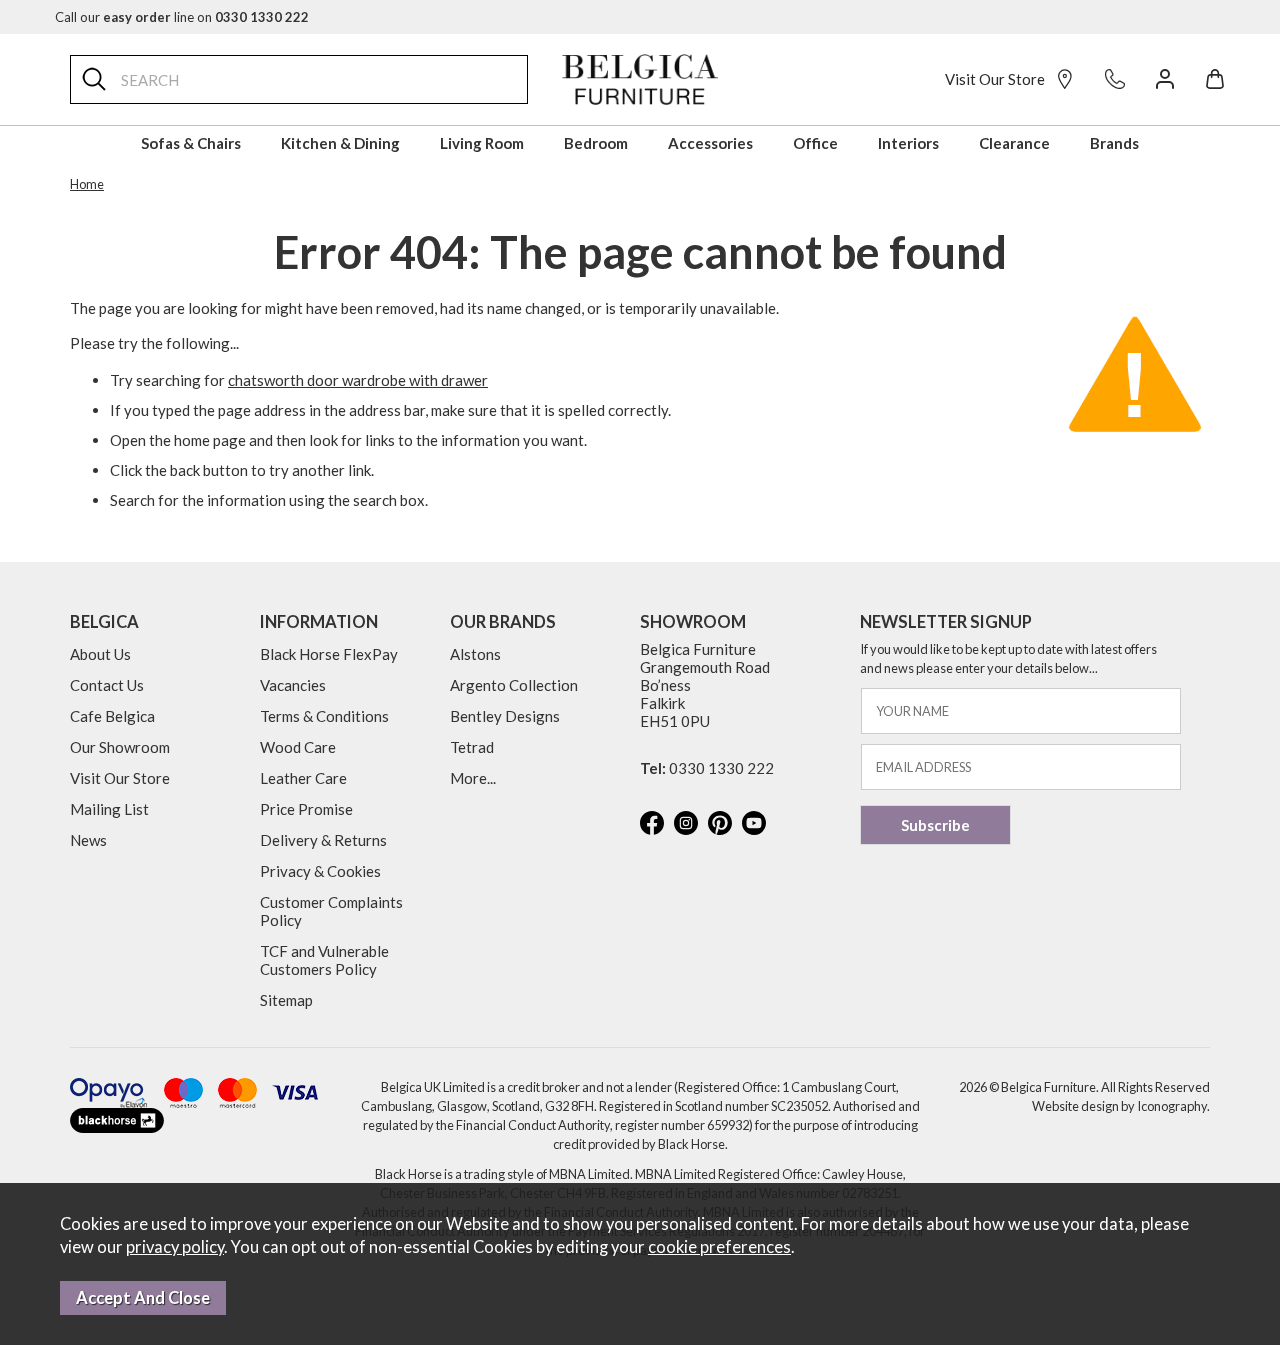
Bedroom (596, 143)
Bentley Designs (505, 716)
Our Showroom (120, 747)
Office (815, 143)
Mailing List (109, 809)
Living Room (482, 143)
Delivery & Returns (323, 840)
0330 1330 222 (721, 768)
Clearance (1014, 143)
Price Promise (306, 809)
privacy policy (175, 1247)
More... (473, 778)
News (88, 840)
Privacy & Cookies (320, 871)
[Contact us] (1115, 79)
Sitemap (286, 1000)
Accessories (710, 143)
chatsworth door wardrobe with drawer (358, 380)
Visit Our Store (995, 79)
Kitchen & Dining (340, 143)
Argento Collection (514, 685)
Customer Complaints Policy (331, 911)
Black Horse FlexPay (329, 654)
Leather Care (303, 778)
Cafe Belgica (112, 716)
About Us (100, 654)
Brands (1114, 143)
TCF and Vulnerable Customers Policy (324, 960)
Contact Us (107, 685)
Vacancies (293, 685)
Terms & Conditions (324, 716)
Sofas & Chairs (191, 143)
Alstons (475, 654)
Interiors (908, 143)
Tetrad (472, 747)
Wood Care (298, 747)
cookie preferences (719, 1247)
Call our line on (182, 17)
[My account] (1165, 79)
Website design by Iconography (1119, 1106)
